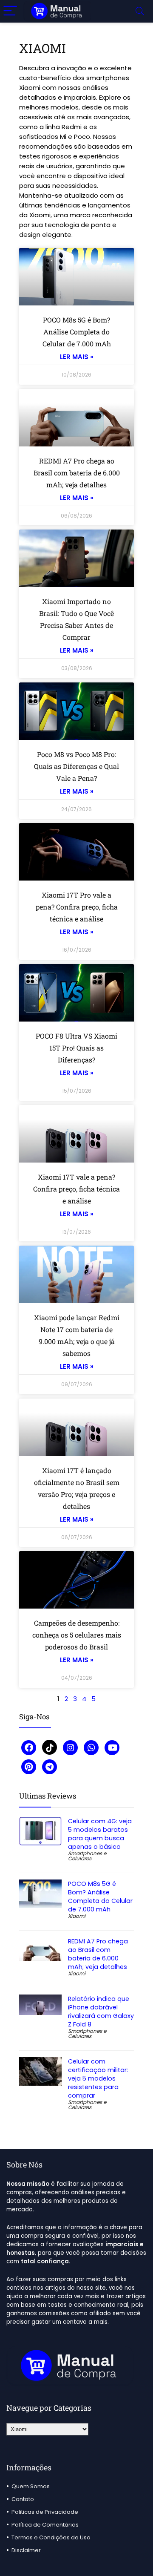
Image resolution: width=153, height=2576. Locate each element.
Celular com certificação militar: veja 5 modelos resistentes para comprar (98, 2078)
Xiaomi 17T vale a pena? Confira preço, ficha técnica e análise (76, 1189)
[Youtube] (112, 1748)
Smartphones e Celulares (87, 1856)
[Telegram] (50, 1767)
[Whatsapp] (91, 1748)
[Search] (140, 11)
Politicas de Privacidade (45, 2512)
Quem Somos (31, 2486)
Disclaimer (26, 2550)
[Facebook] (29, 1748)
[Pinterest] (29, 1767)
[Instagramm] (70, 1748)
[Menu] (10, 11)
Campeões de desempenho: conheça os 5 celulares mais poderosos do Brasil (77, 1635)
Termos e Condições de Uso (51, 2537)
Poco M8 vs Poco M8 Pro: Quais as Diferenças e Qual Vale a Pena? (76, 766)
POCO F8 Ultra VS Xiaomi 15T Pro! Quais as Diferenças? (76, 1048)
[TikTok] (50, 1747)
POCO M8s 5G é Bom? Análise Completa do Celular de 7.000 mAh (77, 332)
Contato (23, 2499)
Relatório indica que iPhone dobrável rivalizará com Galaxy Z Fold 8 (101, 2012)
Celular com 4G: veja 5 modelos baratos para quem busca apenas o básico (100, 1834)
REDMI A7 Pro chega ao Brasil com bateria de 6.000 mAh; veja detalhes (77, 473)
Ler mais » (77, 357)
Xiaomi (77, 1916)
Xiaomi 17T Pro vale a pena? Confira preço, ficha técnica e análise (77, 907)
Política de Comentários (45, 2525)
